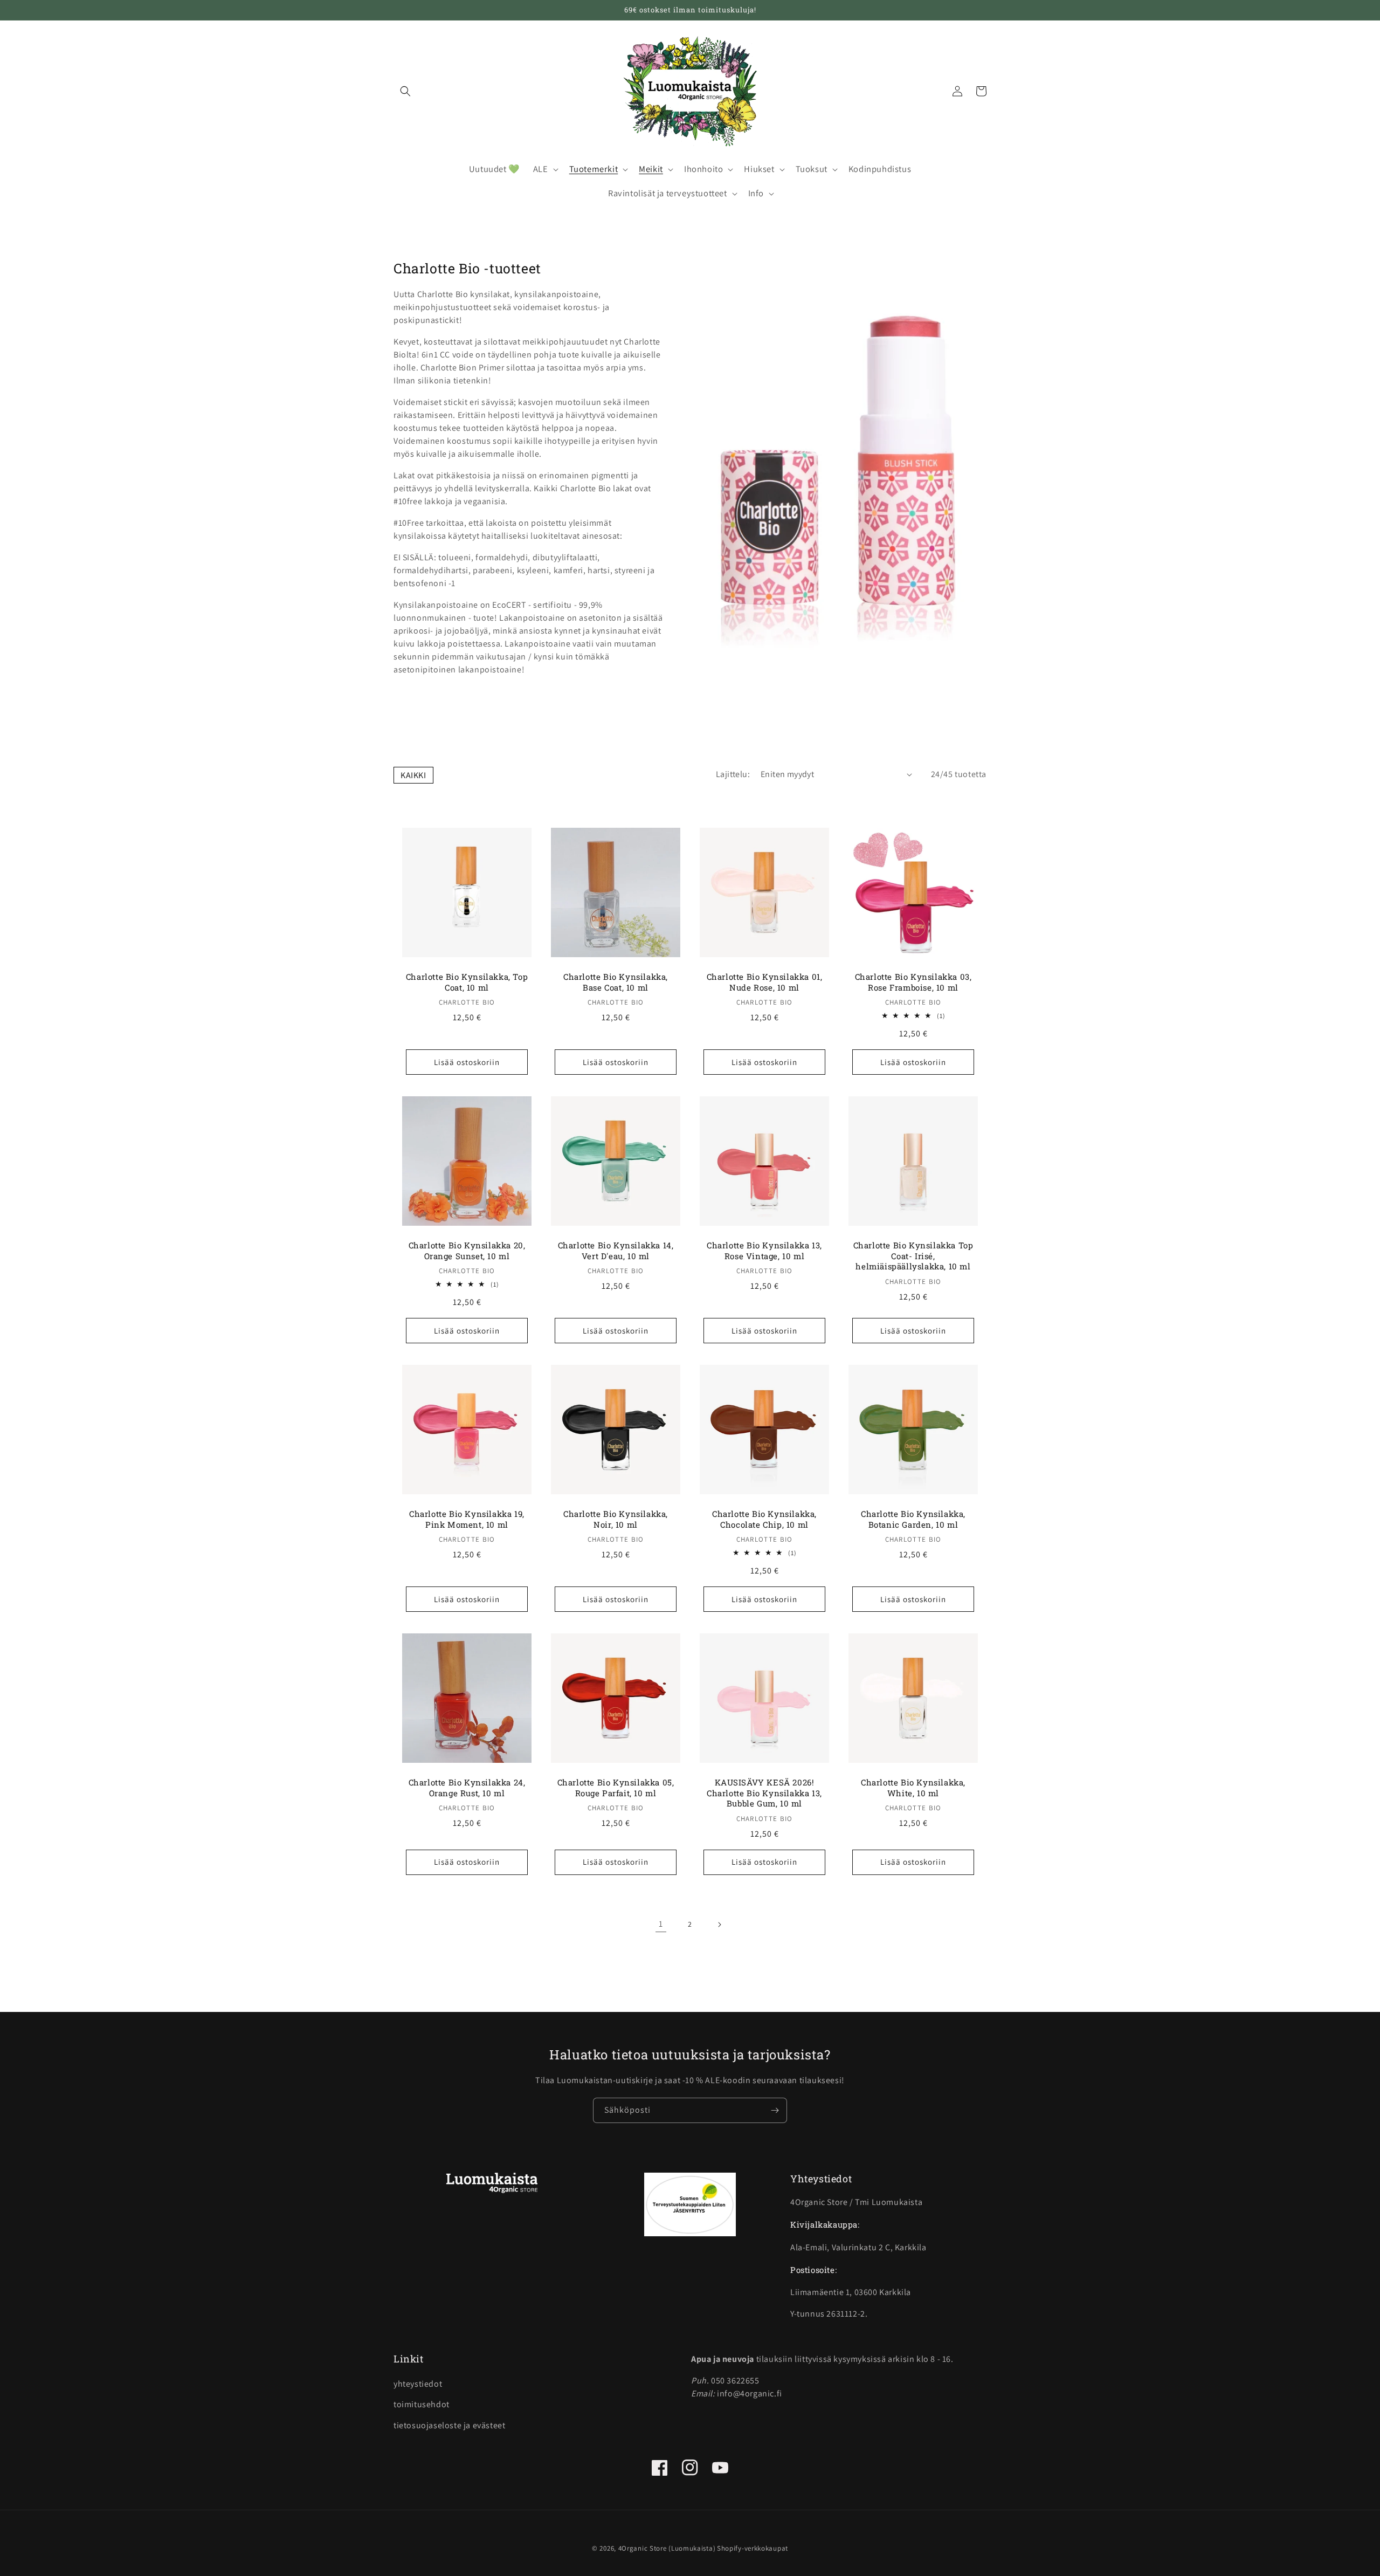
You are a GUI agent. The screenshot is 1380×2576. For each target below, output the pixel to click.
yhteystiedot (418, 2384)
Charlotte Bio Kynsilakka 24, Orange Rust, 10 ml (467, 1788)
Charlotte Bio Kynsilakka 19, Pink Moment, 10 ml (467, 1519)
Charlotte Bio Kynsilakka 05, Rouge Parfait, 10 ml (616, 1788)
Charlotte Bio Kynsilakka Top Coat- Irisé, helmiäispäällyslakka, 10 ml (913, 1256)
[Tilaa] (775, 2110)
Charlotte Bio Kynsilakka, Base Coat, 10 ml (616, 982)
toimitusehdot (422, 2404)
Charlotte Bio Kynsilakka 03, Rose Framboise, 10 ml (913, 982)
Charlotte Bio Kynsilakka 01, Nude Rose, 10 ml (765, 982)
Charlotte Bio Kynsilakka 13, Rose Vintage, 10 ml (764, 1251)
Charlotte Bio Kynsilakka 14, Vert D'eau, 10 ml (616, 1251)
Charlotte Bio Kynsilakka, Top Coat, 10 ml (467, 982)
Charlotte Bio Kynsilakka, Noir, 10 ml (616, 1519)
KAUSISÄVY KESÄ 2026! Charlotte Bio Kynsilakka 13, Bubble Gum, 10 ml (764, 1793)
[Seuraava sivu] (719, 1925)
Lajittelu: (733, 774)
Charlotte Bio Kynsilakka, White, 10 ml (913, 1788)
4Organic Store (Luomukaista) (667, 2548)
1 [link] (661, 1924)
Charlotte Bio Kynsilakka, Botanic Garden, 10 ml (913, 1519)
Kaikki (413, 775)
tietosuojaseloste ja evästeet (449, 2425)
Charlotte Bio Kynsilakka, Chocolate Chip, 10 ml (764, 1519)
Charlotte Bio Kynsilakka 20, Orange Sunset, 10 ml (467, 1251)
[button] (405, 91)
